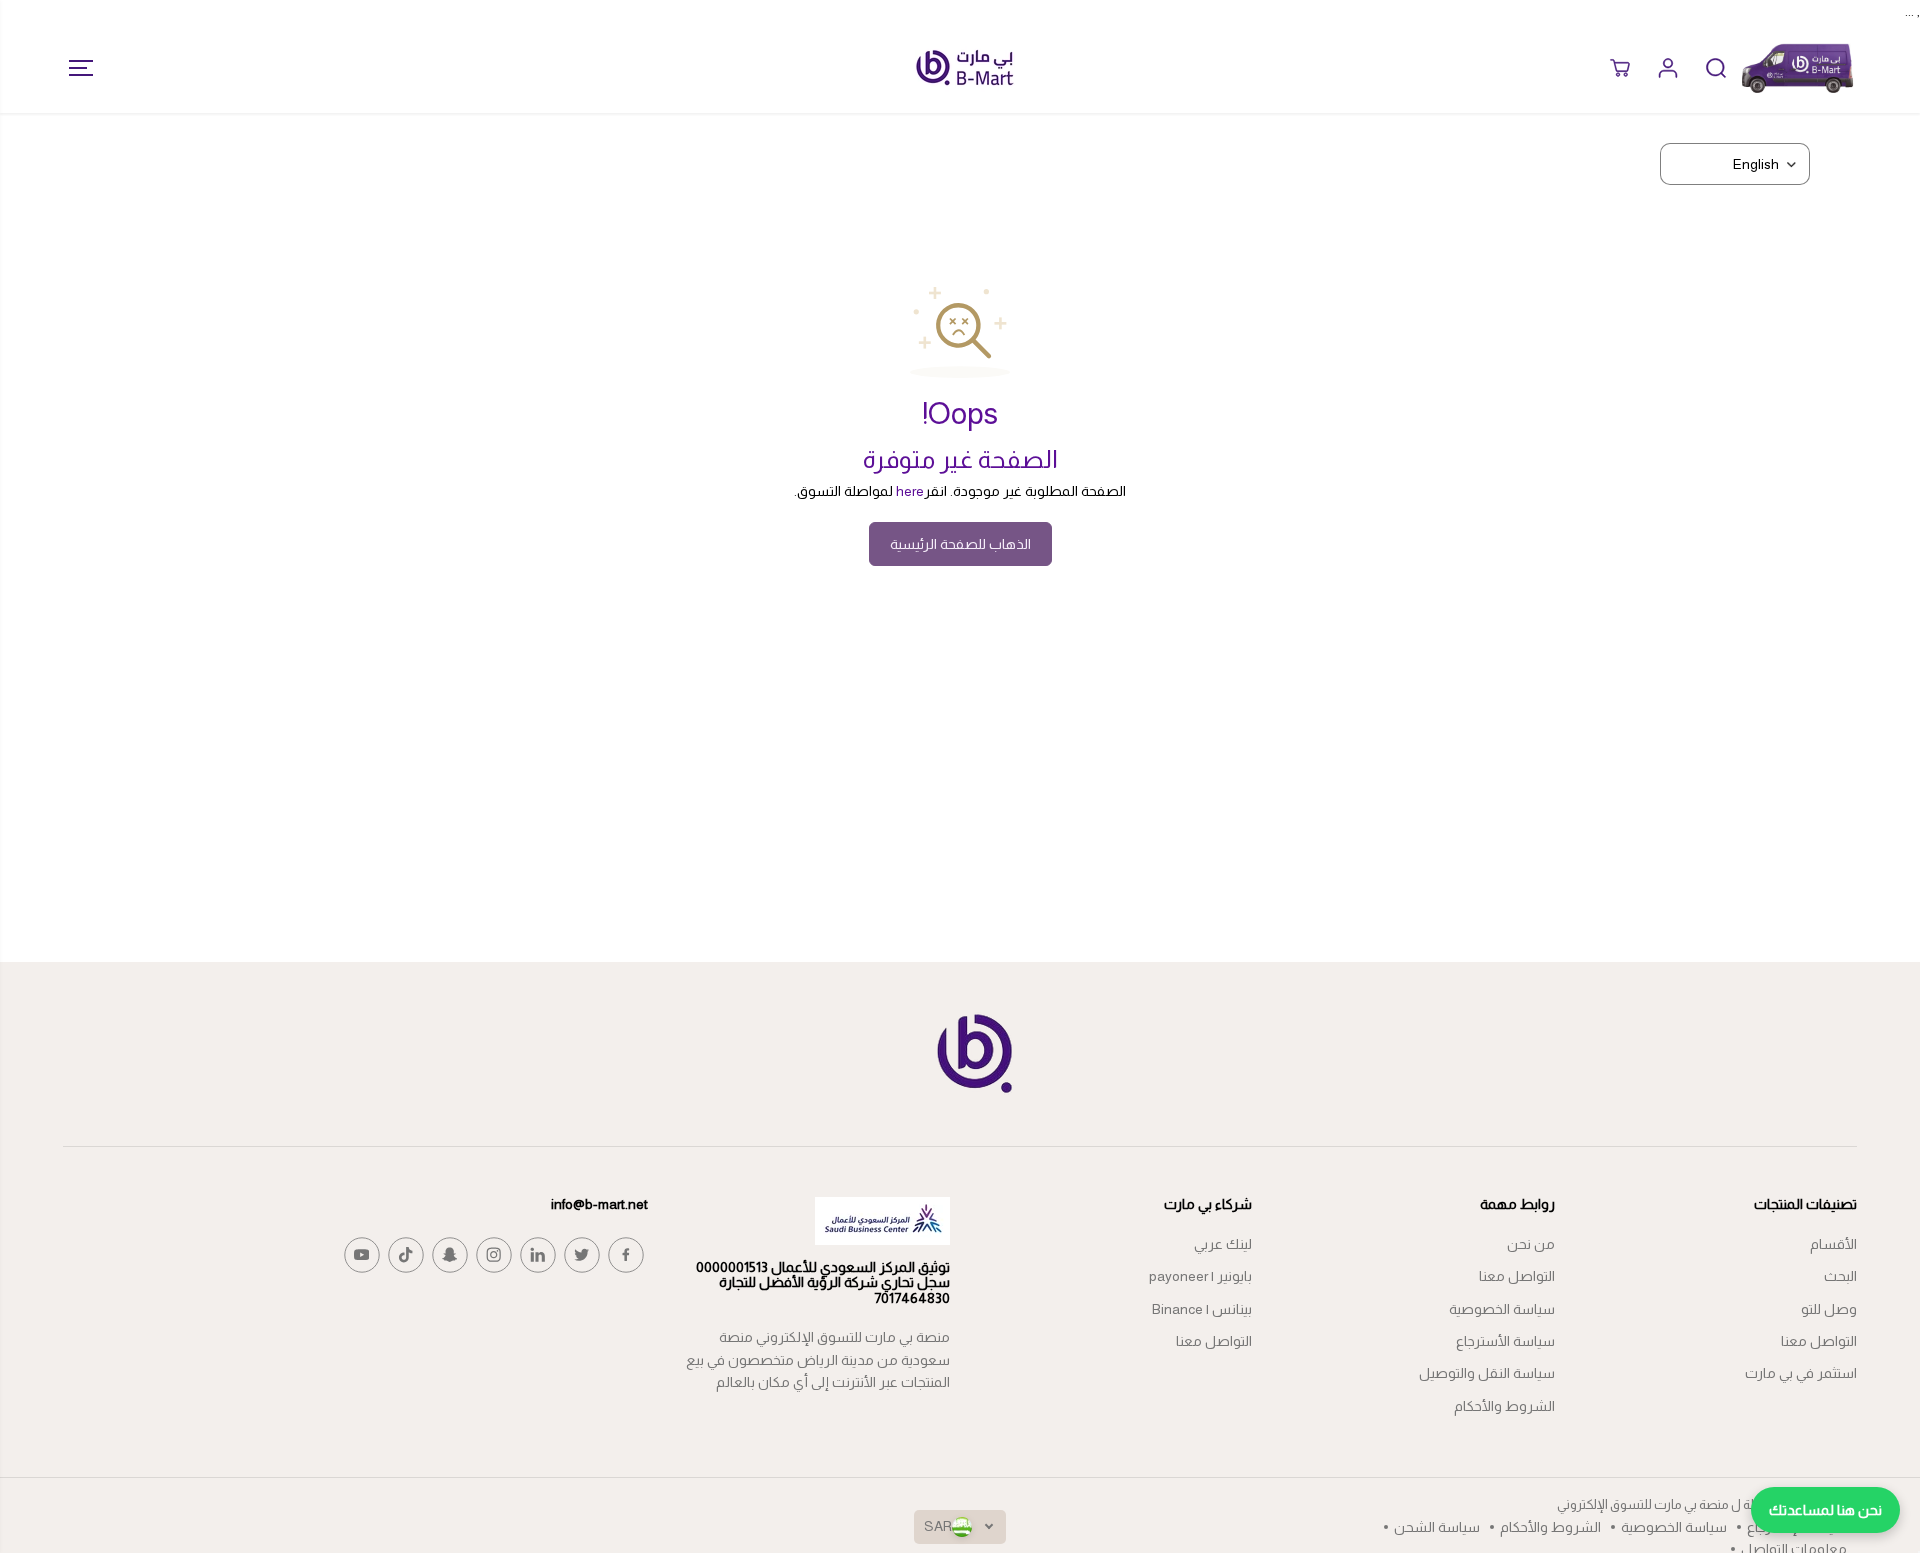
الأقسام (1833, 1244)
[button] (75, 68)
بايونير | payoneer (1200, 1276)
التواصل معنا (1819, 1341)
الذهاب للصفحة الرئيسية (960, 544)
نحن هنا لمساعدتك (1825, 1510)
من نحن (1531, 1244)
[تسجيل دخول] (1668, 68)
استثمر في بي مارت (1801, 1373)
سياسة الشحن (1437, 1527)
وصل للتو (1829, 1309)
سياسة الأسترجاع (1505, 1341)
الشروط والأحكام (1504, 1406)
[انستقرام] (494, 1255)
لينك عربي (1223, 1244)
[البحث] (1716, 68)
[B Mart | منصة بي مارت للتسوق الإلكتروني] (965, 67)
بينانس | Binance (1202, 1309)
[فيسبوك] (626, 1255)
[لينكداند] (538, 1255)
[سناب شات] (450, 1255)
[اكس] (582, 1255)
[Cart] (1620, 68)
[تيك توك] (406, 1255)
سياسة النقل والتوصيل (1487, 1373)
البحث (1840, 1276)
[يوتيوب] (362, 1255)
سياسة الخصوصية (1502, 1309)
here (910, 491)
